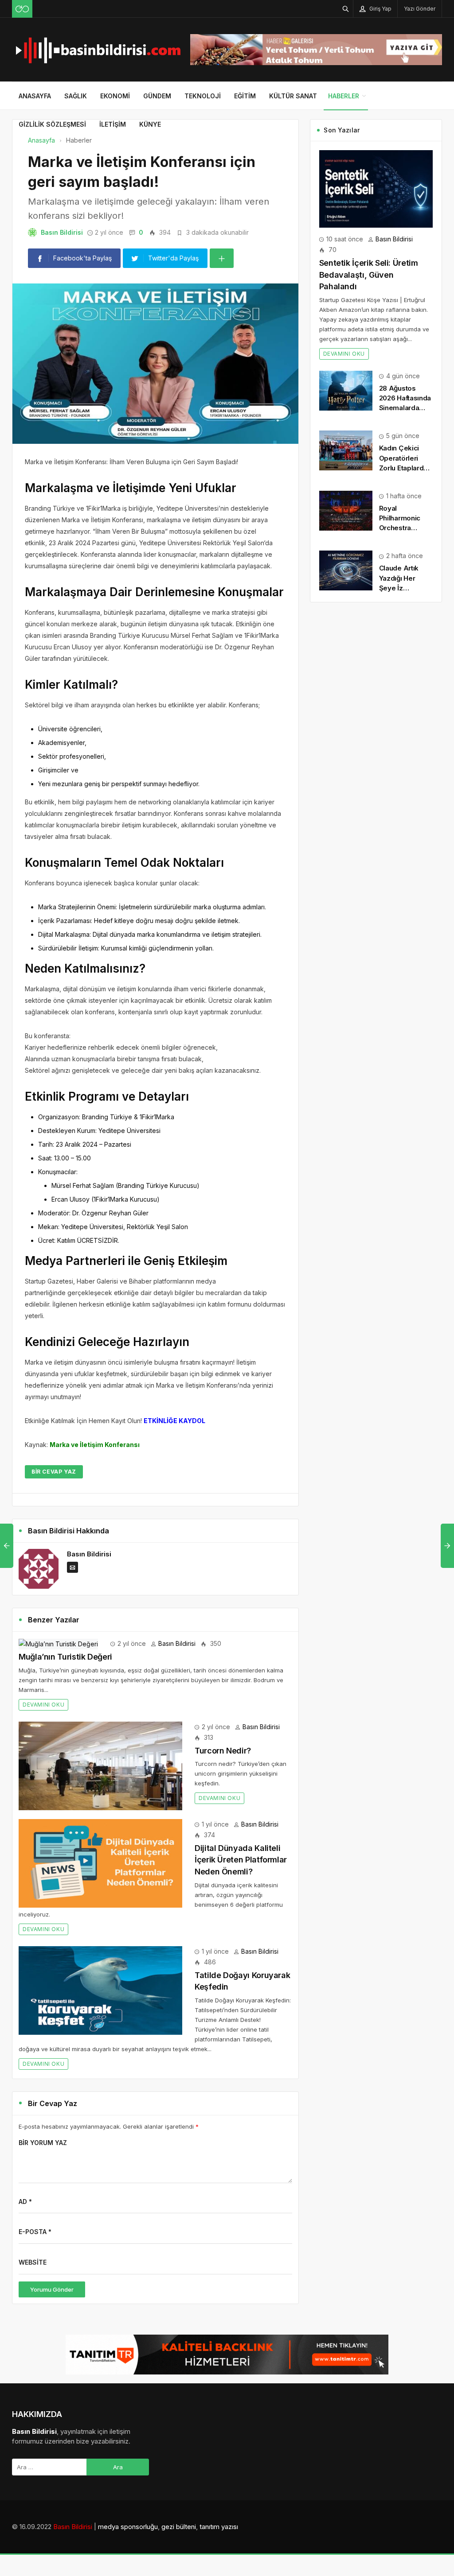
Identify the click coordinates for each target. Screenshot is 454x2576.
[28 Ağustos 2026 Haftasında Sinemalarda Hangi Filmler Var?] (346, 390)
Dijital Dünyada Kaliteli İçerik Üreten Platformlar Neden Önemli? (241, 1860)
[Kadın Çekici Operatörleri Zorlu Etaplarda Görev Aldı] (346, 450)
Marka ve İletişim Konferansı (95, 1445)
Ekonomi (115, 96)
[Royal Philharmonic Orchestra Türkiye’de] (346, 510)
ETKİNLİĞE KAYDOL (174, 1421)
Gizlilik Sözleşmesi (52, 124)
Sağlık (76, 96)
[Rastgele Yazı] (22, 9)
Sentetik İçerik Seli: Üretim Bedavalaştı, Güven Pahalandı (369, 275)
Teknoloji (203, 96)
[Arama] (346, 9)
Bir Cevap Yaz (54, 1472)
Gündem (157, 96)
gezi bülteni (179, 2527)
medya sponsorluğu (128, 2527)
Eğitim (245, 96)
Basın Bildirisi (62, 232)
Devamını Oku (43, 1705)
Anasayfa (35, 96)
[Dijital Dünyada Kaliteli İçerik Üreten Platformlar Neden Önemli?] (100, 1863)
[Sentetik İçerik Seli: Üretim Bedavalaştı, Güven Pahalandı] (376, 188)
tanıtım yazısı (219, 2527)
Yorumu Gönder (52, 2289)
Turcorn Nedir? (223, 1751)
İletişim (113, 124)
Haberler (344, 96)
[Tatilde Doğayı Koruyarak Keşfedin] (100, 1989)
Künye (150, 124)
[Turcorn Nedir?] (100, 1765)
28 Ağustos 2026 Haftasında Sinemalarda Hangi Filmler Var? (405, 408)
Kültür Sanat (293, 96)
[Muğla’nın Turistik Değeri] (58, 1643)
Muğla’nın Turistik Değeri (65, 1657)
